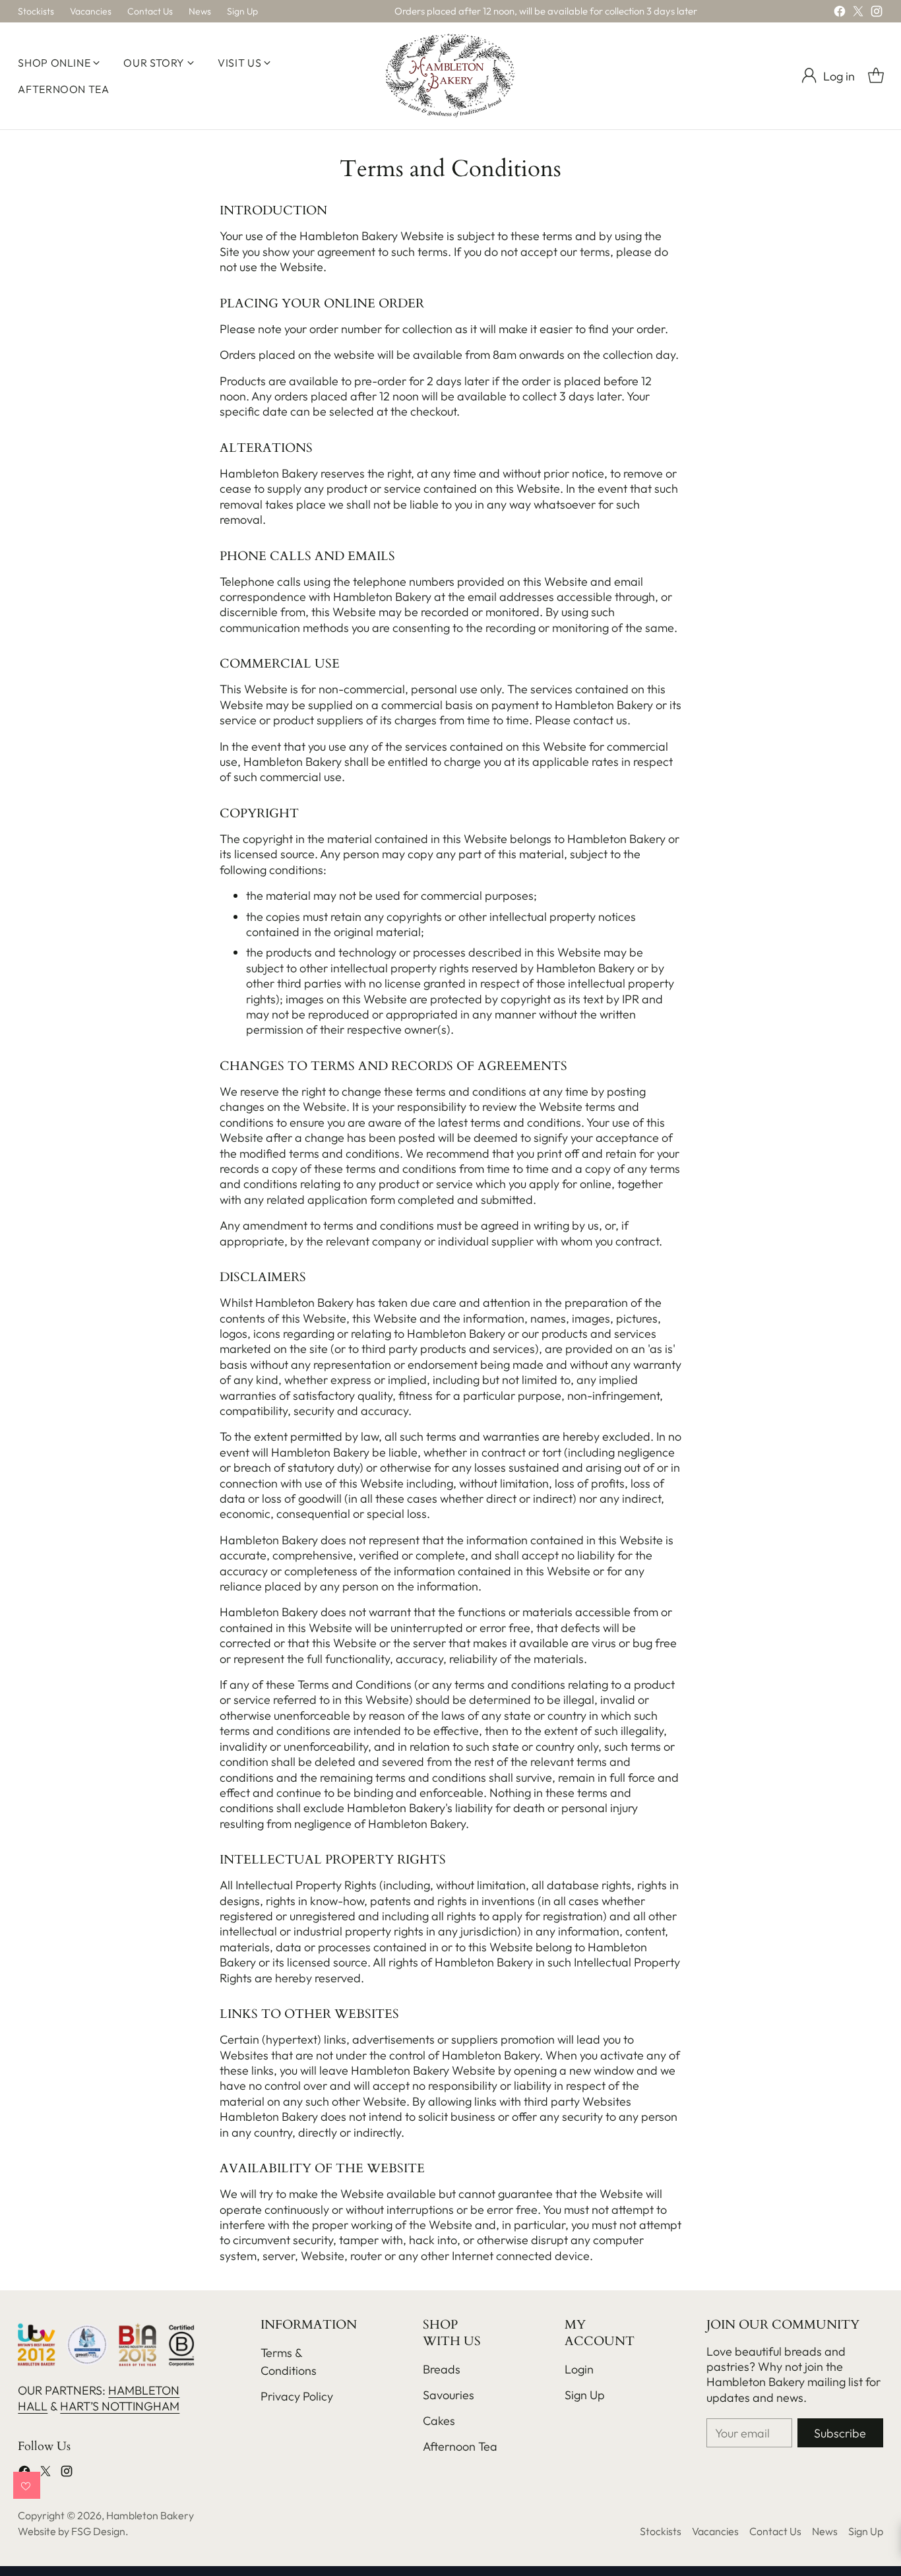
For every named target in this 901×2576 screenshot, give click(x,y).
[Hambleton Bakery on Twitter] (858, 14)
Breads (442, 2369)
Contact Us (775, 2531)
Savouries (449, 2395)
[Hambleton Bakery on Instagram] (877, 14)
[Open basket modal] (876, 76)
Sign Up (585, 2395)
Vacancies (715, 2531)
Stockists (661, 2531)
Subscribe (840, 2433)
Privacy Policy (297, 2396)
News (825, 2531)
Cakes (439, 2421)
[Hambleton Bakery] (450, 76)
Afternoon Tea (460, 2446)
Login (579, 2369)
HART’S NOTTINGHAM (120, 2406)
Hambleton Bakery (150, 2515)
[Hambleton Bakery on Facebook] (840, 14)
